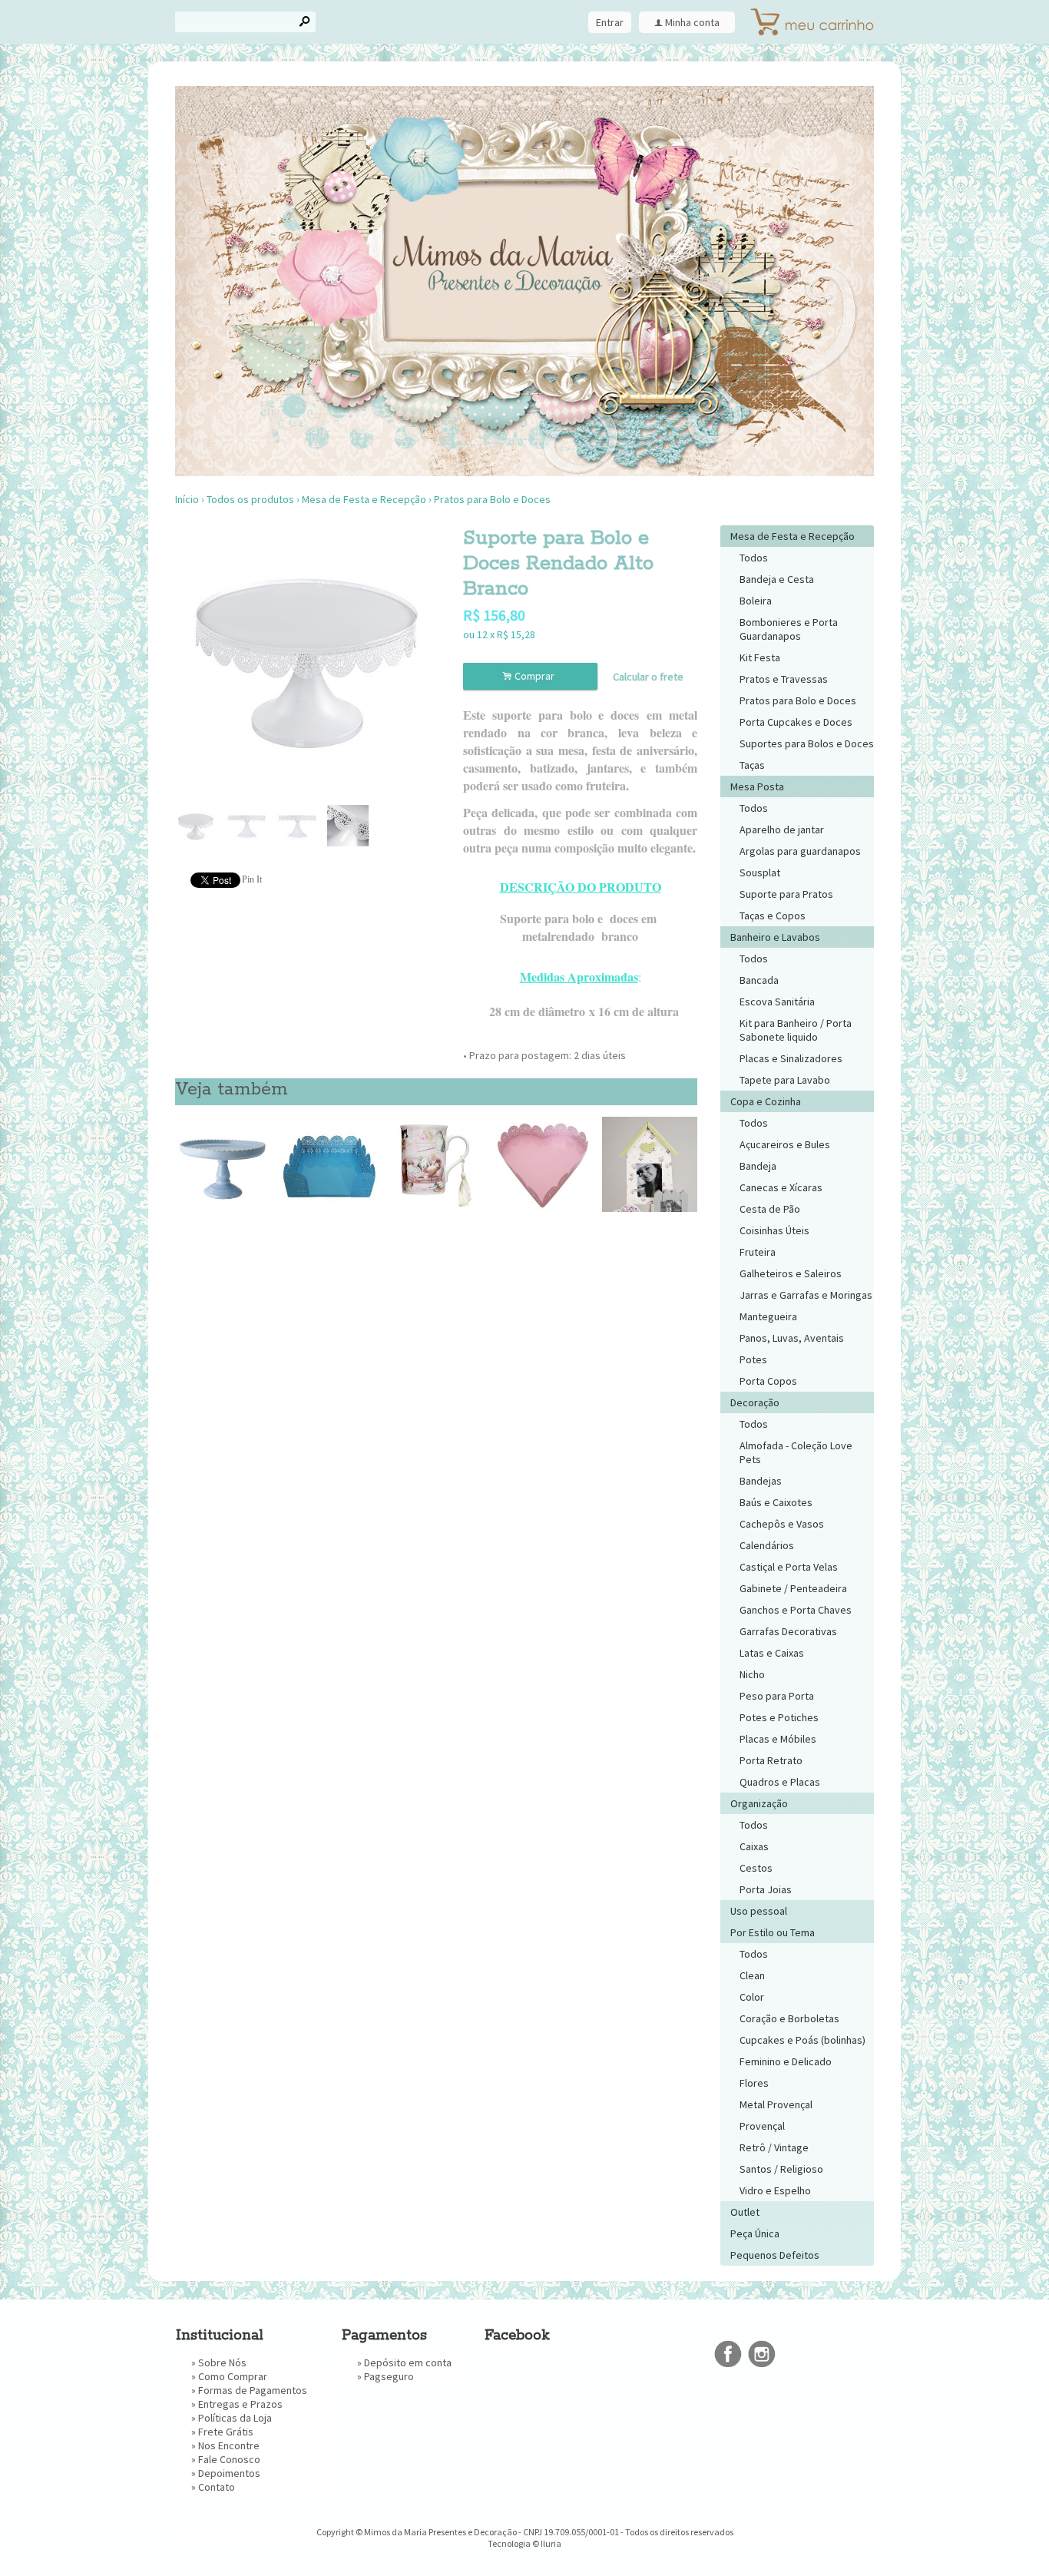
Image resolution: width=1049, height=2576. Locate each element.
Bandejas (761, 1481)
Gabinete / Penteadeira (793, 1588)
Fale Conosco (229, 2459)
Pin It (252, 879)
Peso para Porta (777, 1696)
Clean (752, 1975)
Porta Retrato (771, 1760)
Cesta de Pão (770, 1209)
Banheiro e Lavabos (775, 937)
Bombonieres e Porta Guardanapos (789, 629)
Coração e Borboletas (789, 2018)
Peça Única (755, 2233)
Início (187, 499)
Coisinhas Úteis (774, 1230)
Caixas (754, 1846)
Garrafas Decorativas (788, 1631)
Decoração (755, 1402)
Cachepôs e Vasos (782, 1524)
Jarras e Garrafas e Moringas (806, 1295)
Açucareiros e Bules (785, 1144)
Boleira (756, 601)
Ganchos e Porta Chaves (796, 1610)
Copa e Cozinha (766, 1101)
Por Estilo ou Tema (773, 1932)
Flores (754, 2083)
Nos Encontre (229, 2445)
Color (752, 1997)
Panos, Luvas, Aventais (792, 1338)
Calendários (767, 1545)
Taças (752, 765)
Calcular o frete (648, 677)
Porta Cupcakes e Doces (796, 722)
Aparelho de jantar (782, 829)
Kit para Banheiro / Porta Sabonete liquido (796, 1030)
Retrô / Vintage (774, 2147)
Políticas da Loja (235, 2418)
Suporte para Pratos (786, 894)
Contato (217, 2487)
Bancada (759, 980)
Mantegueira (768, 1316)
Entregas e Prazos (240, 2404)
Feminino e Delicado (786, 2061)
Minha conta (692, 22)
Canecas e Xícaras (781, 1187)
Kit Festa (760, 657)
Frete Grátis (226, 2432)
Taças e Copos (773, 916)
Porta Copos (768, 1381)
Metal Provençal (776, 2104)
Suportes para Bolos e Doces (807, 743)
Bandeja (758, 1166)
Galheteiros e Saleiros (791, 1273)
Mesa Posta (757, 786)
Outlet (745, 2212)
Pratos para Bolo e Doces (492, 499)
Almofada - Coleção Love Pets (796, 1452)
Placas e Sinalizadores (791, 1058)
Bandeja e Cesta (777, 579)
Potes (753, 1359)
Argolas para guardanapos (800, 851)
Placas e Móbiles (778, 1739)
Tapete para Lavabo (785, 1080)
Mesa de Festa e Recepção (364, 499)
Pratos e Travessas (784, 679)
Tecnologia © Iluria (524, 2543)
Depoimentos (229, 2473)
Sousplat (760, 872)
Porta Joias (766, 1889)
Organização (759, 1803)
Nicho (752, 1674)
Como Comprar (233, 2376)
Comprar (531, 676)
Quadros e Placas (780, 1782)
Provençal (762, 2126)
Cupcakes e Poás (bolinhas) (802, 2040)
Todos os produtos (250, 499)
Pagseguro (389, 2376)
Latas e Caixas (772, 1653)
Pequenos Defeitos (775, 2255)
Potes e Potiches (779, 1717)
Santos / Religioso (781, 2169)
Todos (754, 558)
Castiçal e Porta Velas (789, 1567)
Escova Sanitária (777, 1002)
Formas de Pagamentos (253, 2390)
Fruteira (758, 1252)
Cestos (756, 1868)
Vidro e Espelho (775, 2190)
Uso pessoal (759, 1911)
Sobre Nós (222, 2362)
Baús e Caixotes (776, 1502)
